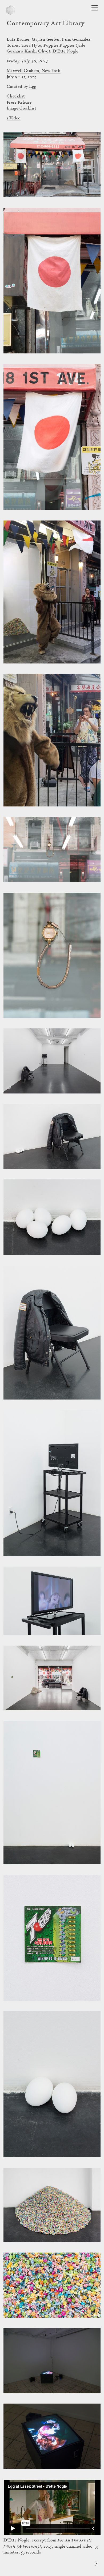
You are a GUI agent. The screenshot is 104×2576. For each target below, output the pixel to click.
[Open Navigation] (95, 8)
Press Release (19, 103)
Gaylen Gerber (46, 40)
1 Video (14, 118)
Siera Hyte (31, 46)
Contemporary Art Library (45, 24)
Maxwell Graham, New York (34, 71)
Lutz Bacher (18, 40)
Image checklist (21, 108)
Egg (33, 87)
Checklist (16, 96)
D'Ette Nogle (65, 51)
